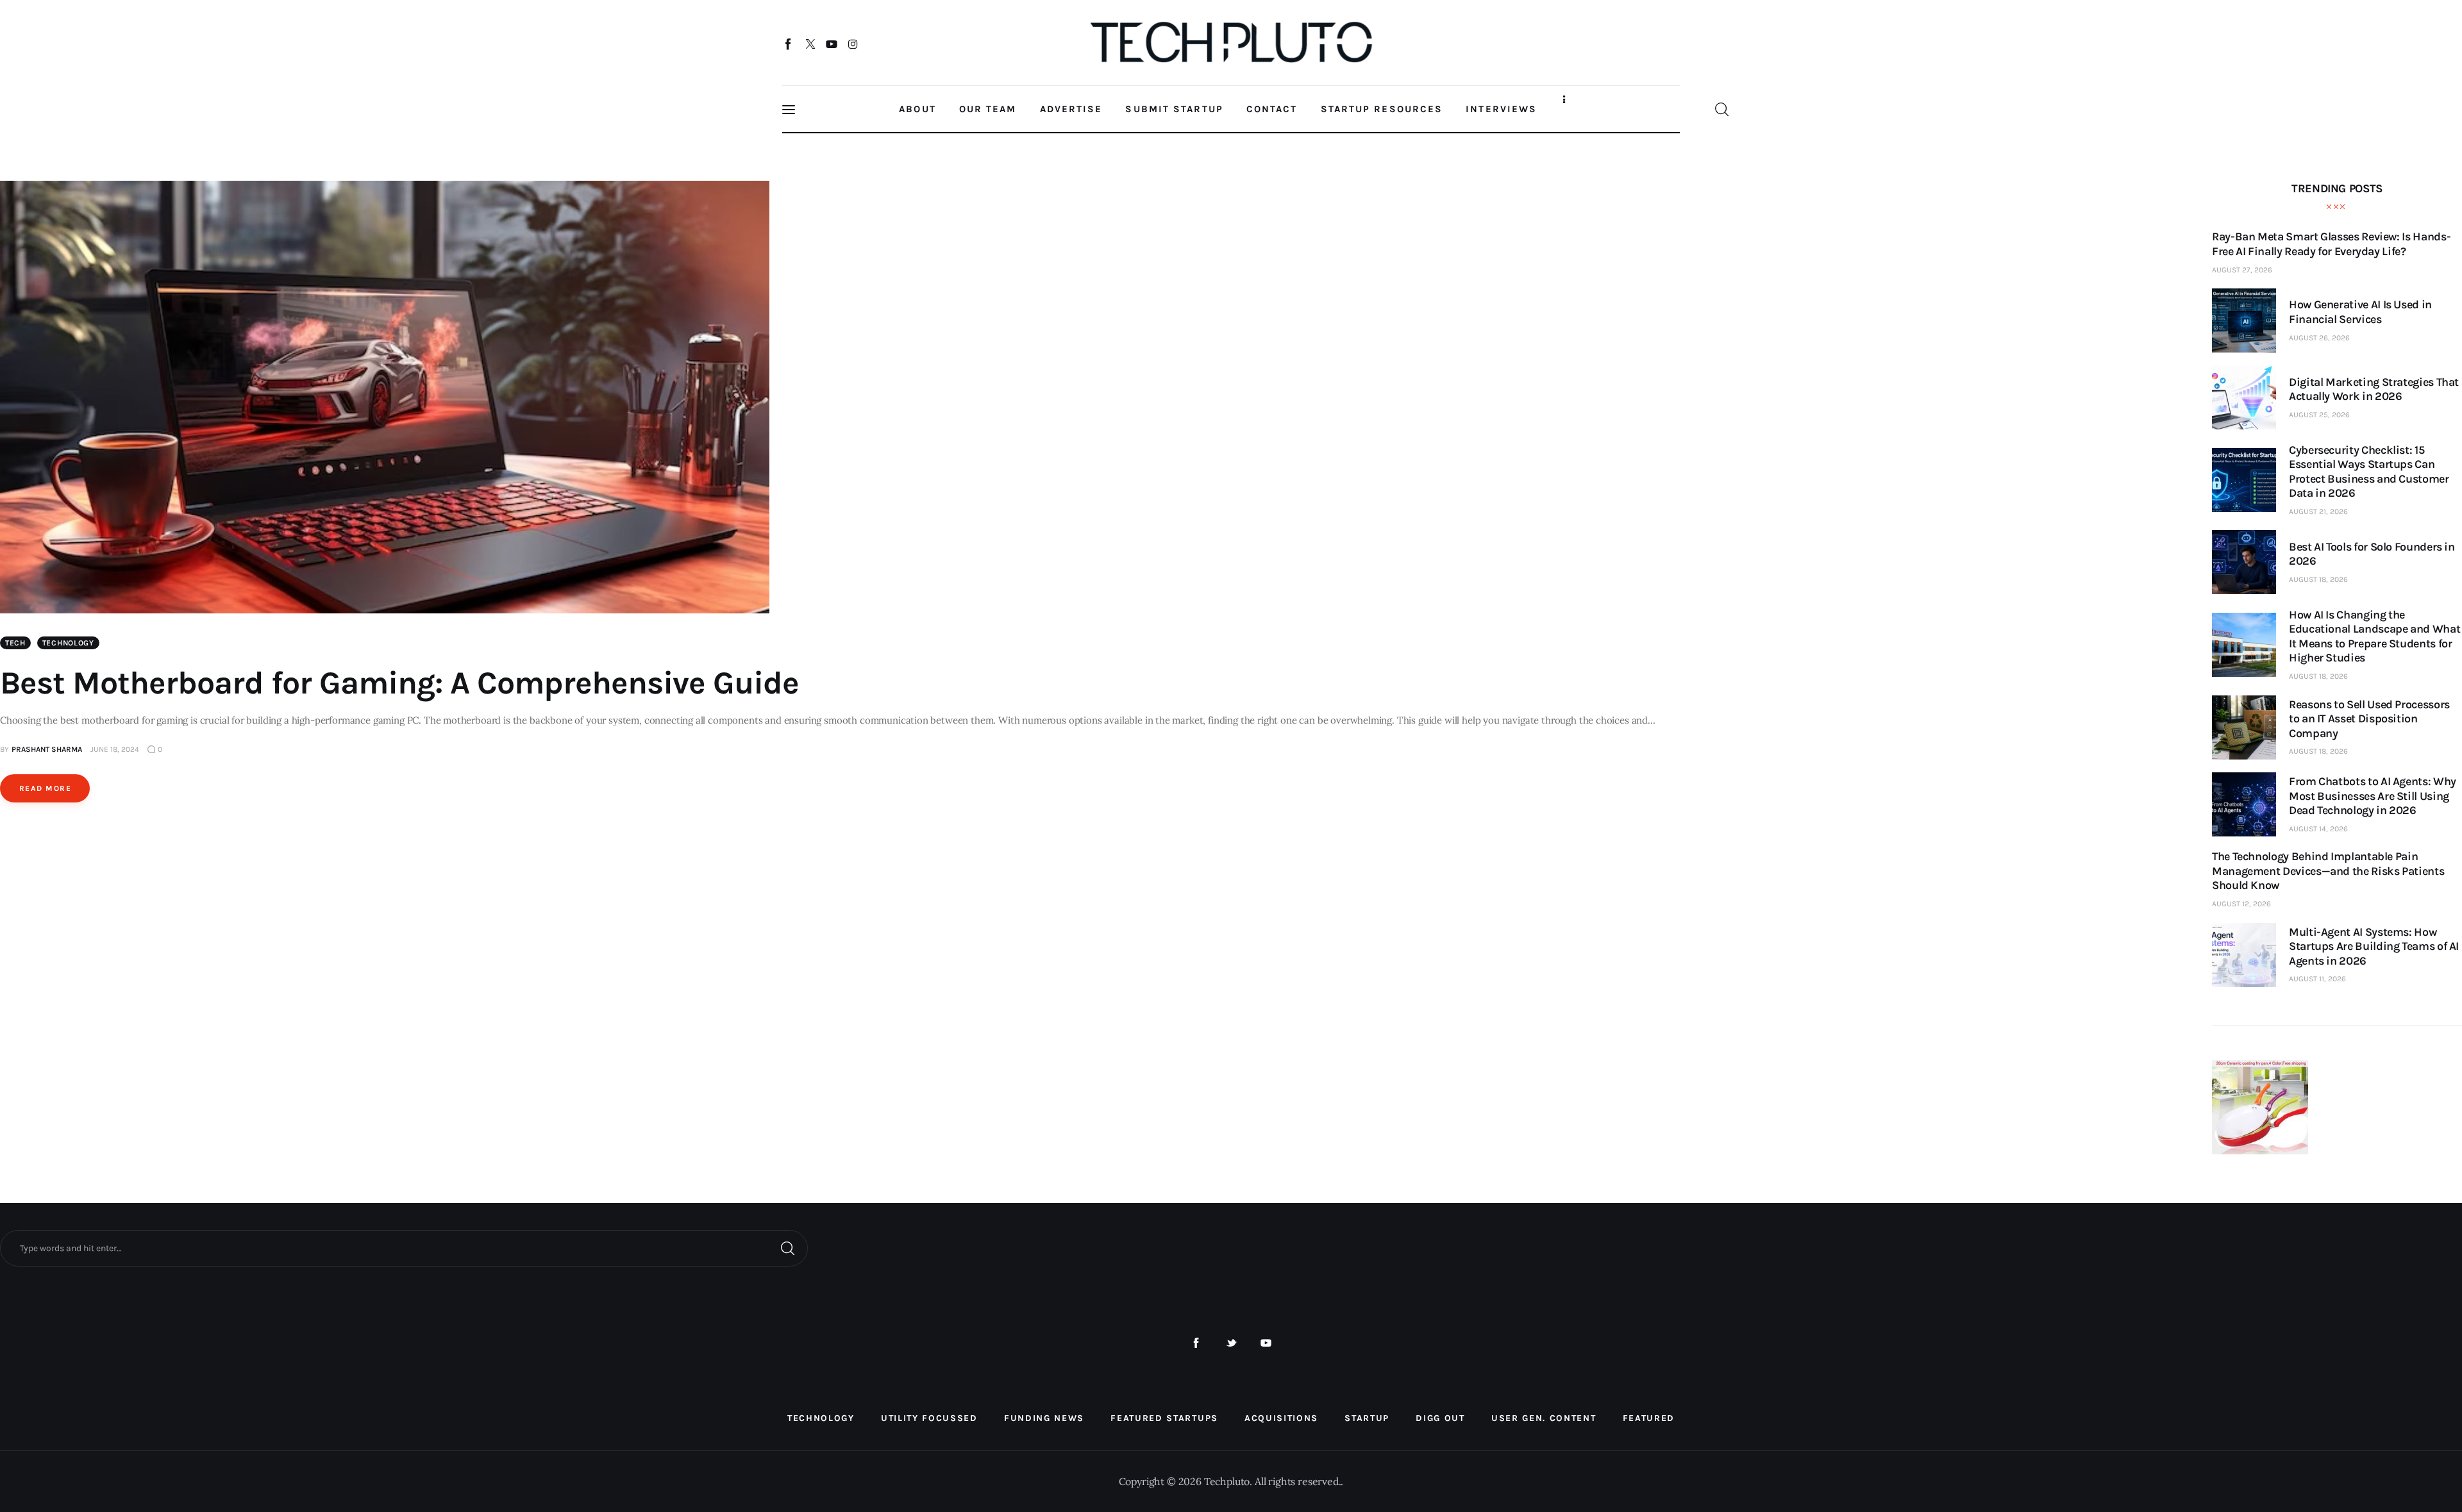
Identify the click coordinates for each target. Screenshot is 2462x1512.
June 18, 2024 (115, 749)
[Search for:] (404, 1247)
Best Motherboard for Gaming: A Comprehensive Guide (399, 683)
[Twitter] (810, 44)
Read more (45, 788)
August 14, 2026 (2318, 829)
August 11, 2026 (2317, 979)
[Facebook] (789, 44)
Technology (68, 643)
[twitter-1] (1231, 1343)
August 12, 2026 (2241, 904)
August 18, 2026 (2318, 579)
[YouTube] (832, 44)
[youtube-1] (1266, 1343)
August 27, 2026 (2242, 270)
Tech (15, 643)
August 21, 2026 (2318, 511)
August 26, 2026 (2319, 338)
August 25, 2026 (2319, 415)
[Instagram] (853, 44)
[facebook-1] (1196, 1343)
